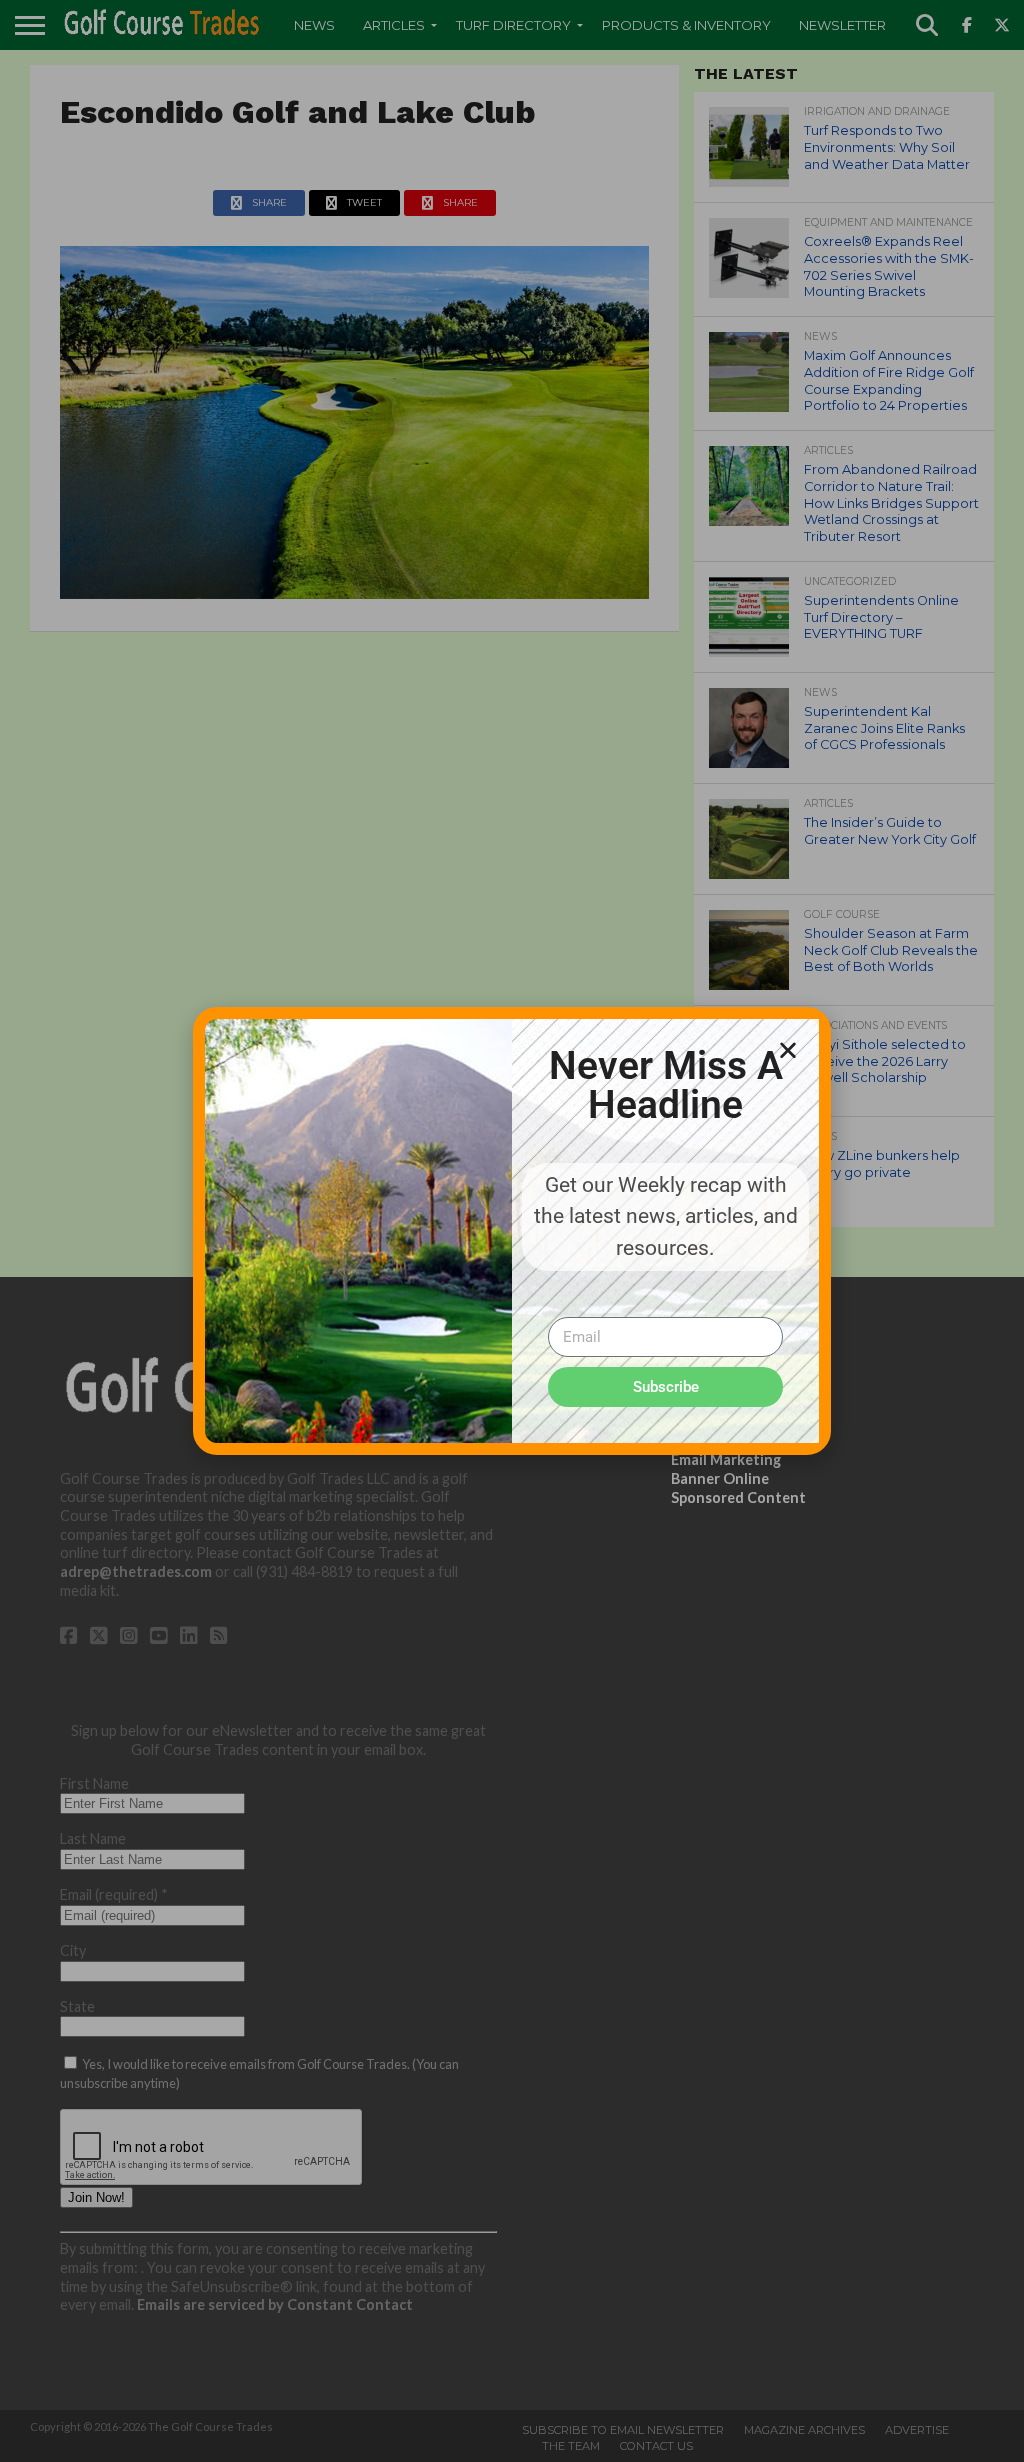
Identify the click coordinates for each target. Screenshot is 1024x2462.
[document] (512, 1231)
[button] (788, 1050)
